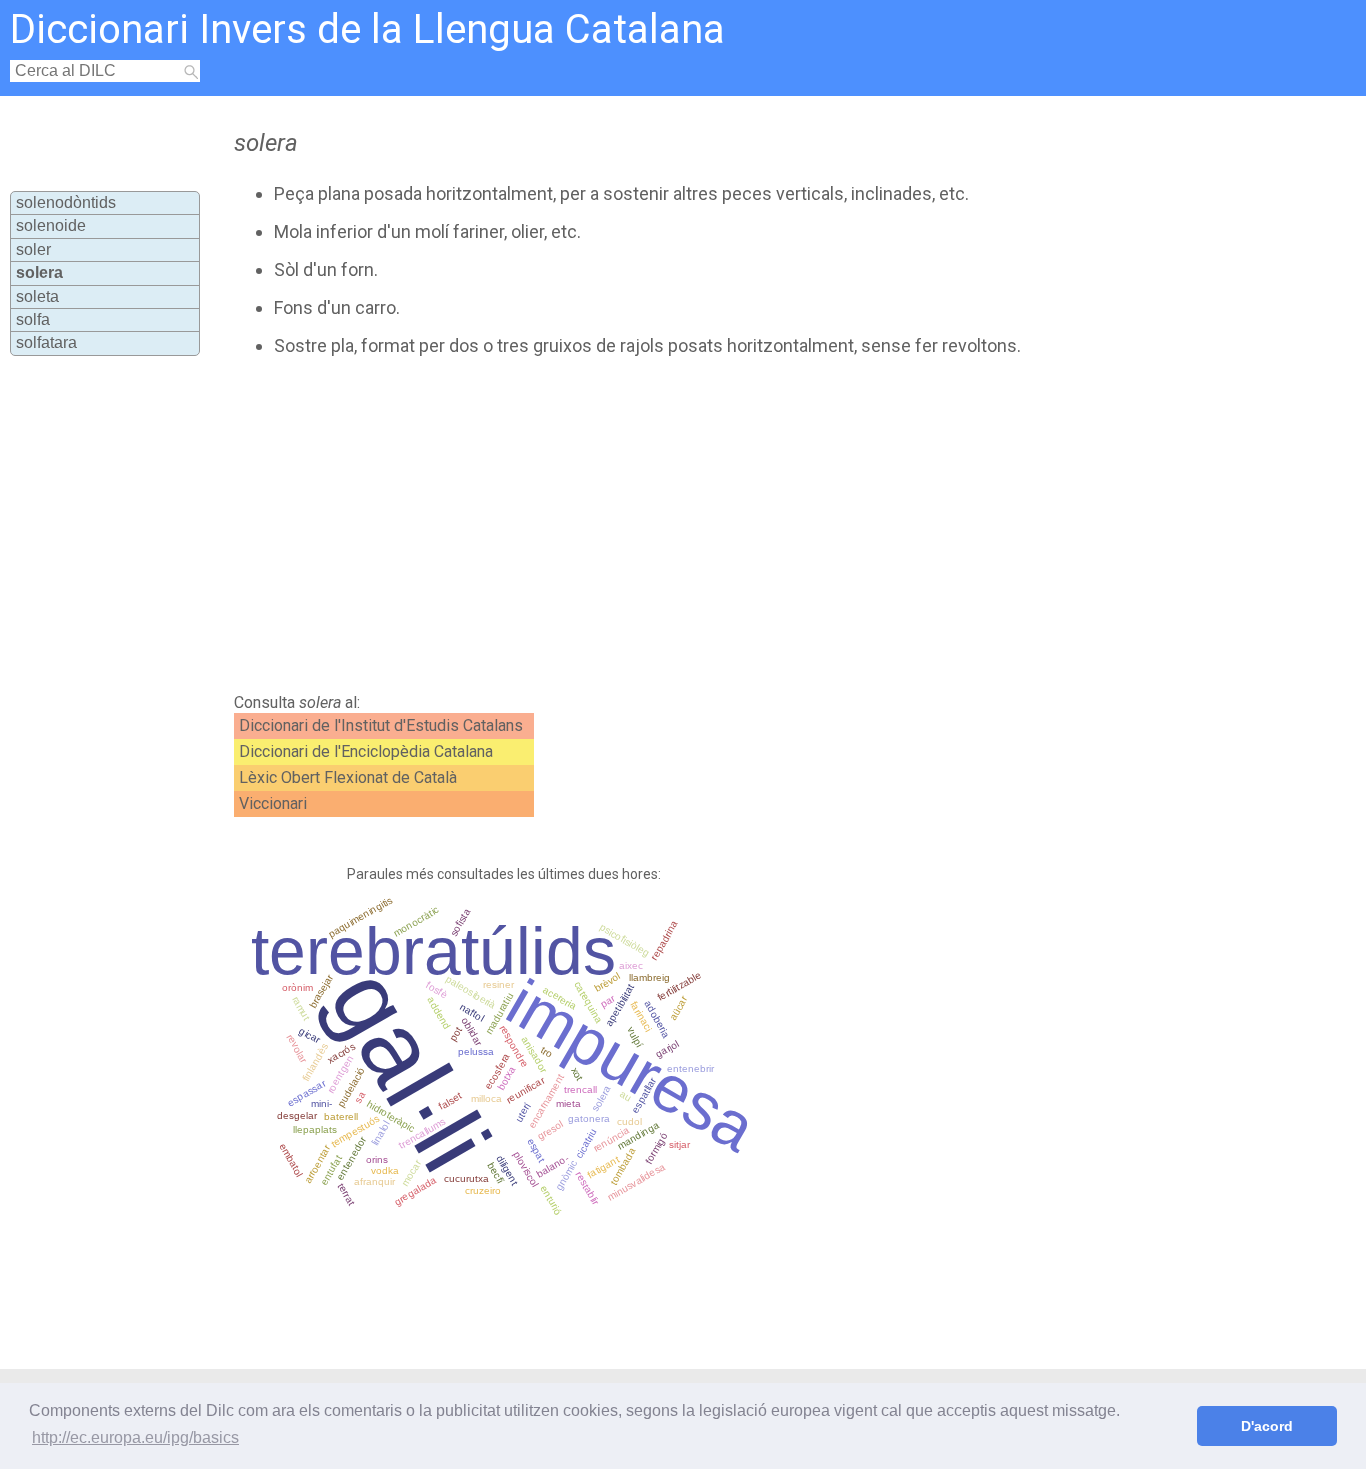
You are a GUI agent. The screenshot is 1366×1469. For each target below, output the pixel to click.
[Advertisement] (618, 525)
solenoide (51, 225)
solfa (33, 319)
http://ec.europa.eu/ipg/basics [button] (135, 1437)
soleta (37, 296)
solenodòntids (66, 202)
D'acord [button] (1267, 1426)
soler (33, 249)
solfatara (46, 342)
